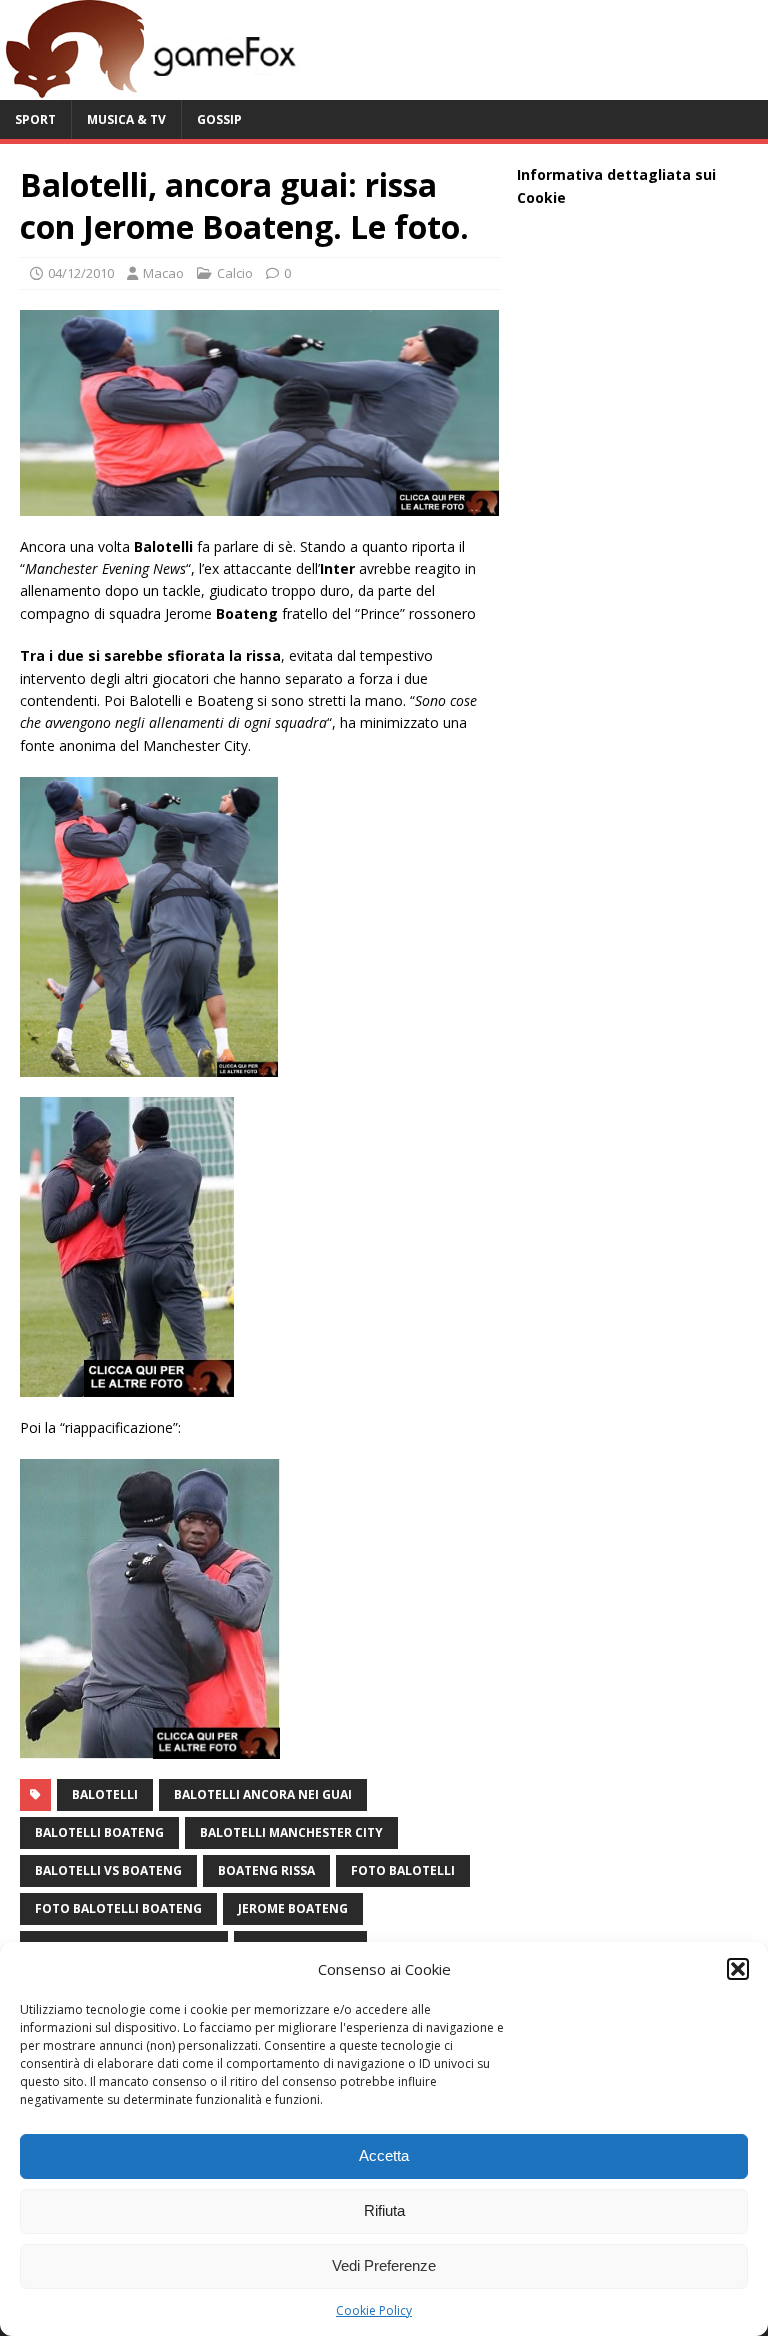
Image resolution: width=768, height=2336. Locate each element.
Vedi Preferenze (384, 2265)
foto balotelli (403, 1870)
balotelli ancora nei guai (263, 1794)
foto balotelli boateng (118, 1908)
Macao (163, 273)
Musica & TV (126, 119)
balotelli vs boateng (108, 1870)
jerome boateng (293, 1908)
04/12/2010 (81, 273)
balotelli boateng (99, 1832)
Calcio (235, 273)
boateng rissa (266, 1870)
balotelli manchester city (291, 1832)
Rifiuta (384, 2210)
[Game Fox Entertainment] (150, 88)
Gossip (219, 119)
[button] (738, 1969)
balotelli (105, 1794)
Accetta (384, 2155)
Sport (35, 119)
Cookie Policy (374, 2310)
